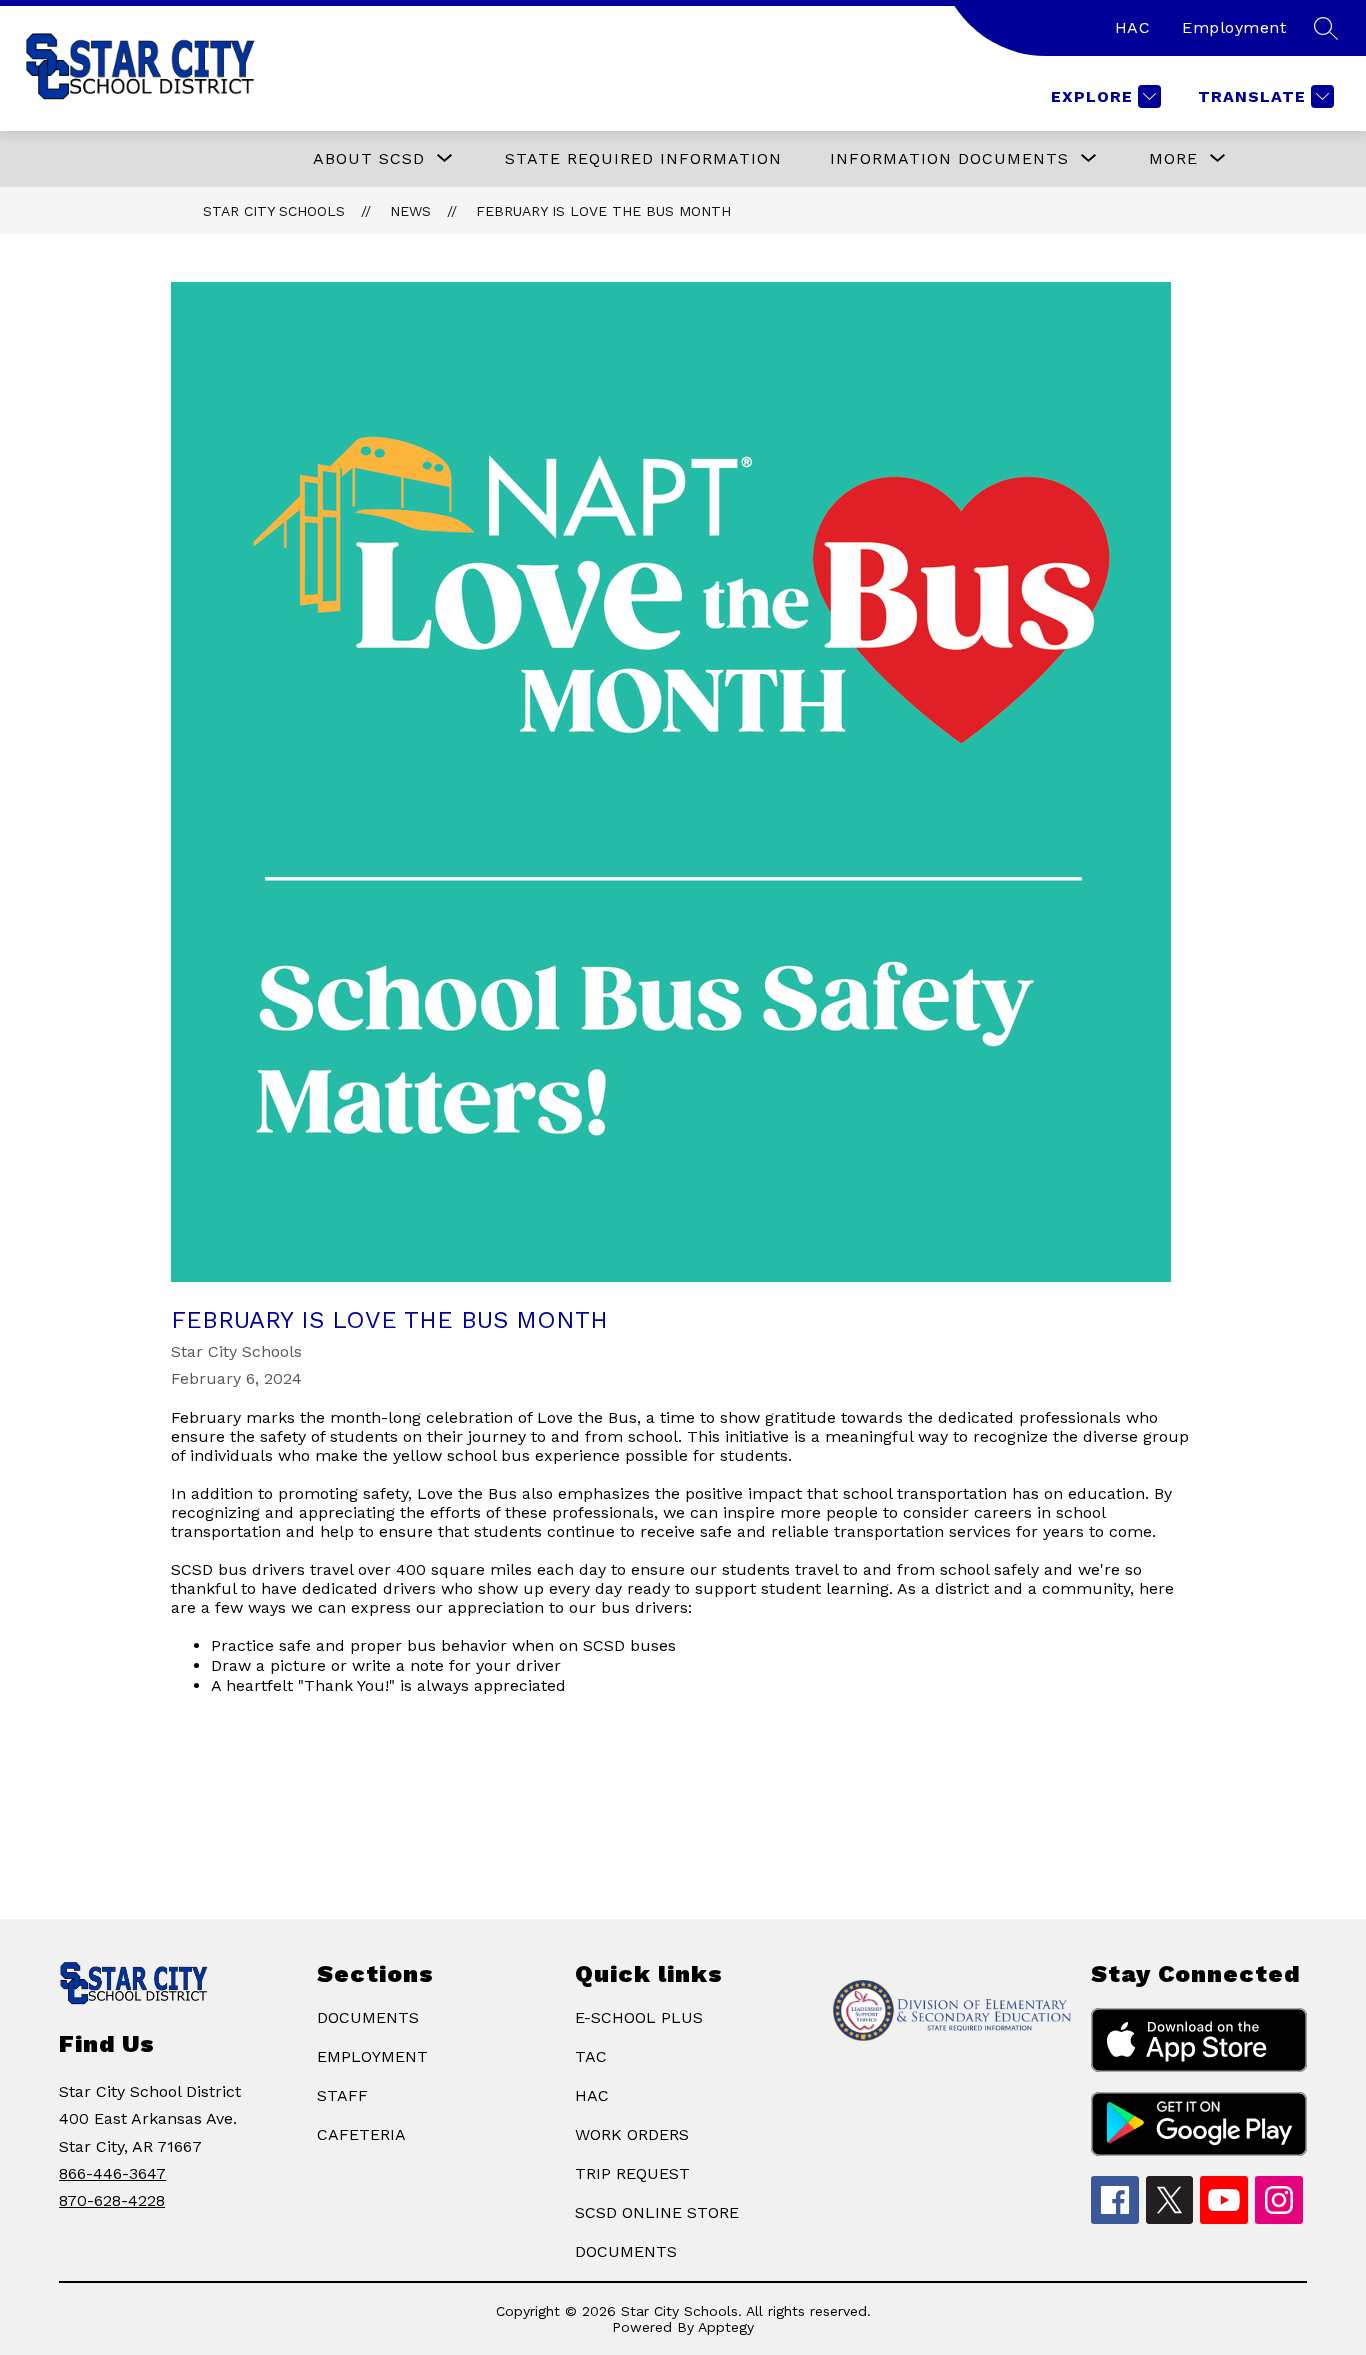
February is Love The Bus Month (603, 211)
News (410, 211)
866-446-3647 (112, 2173)
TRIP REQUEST (632, 2173)
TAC (591, 2056)
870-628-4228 (112, 2200)
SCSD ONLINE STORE (657, 2212)
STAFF (342, 2095)
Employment (1234, 27)
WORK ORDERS (632, 2134)
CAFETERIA (361, 2134)
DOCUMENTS (368, 2017)
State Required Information (643, 158)
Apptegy (726, 2327)
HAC (1133, 27)
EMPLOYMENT (372, 2056)
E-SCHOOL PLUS (639, 2017)
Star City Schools (274, 211)
